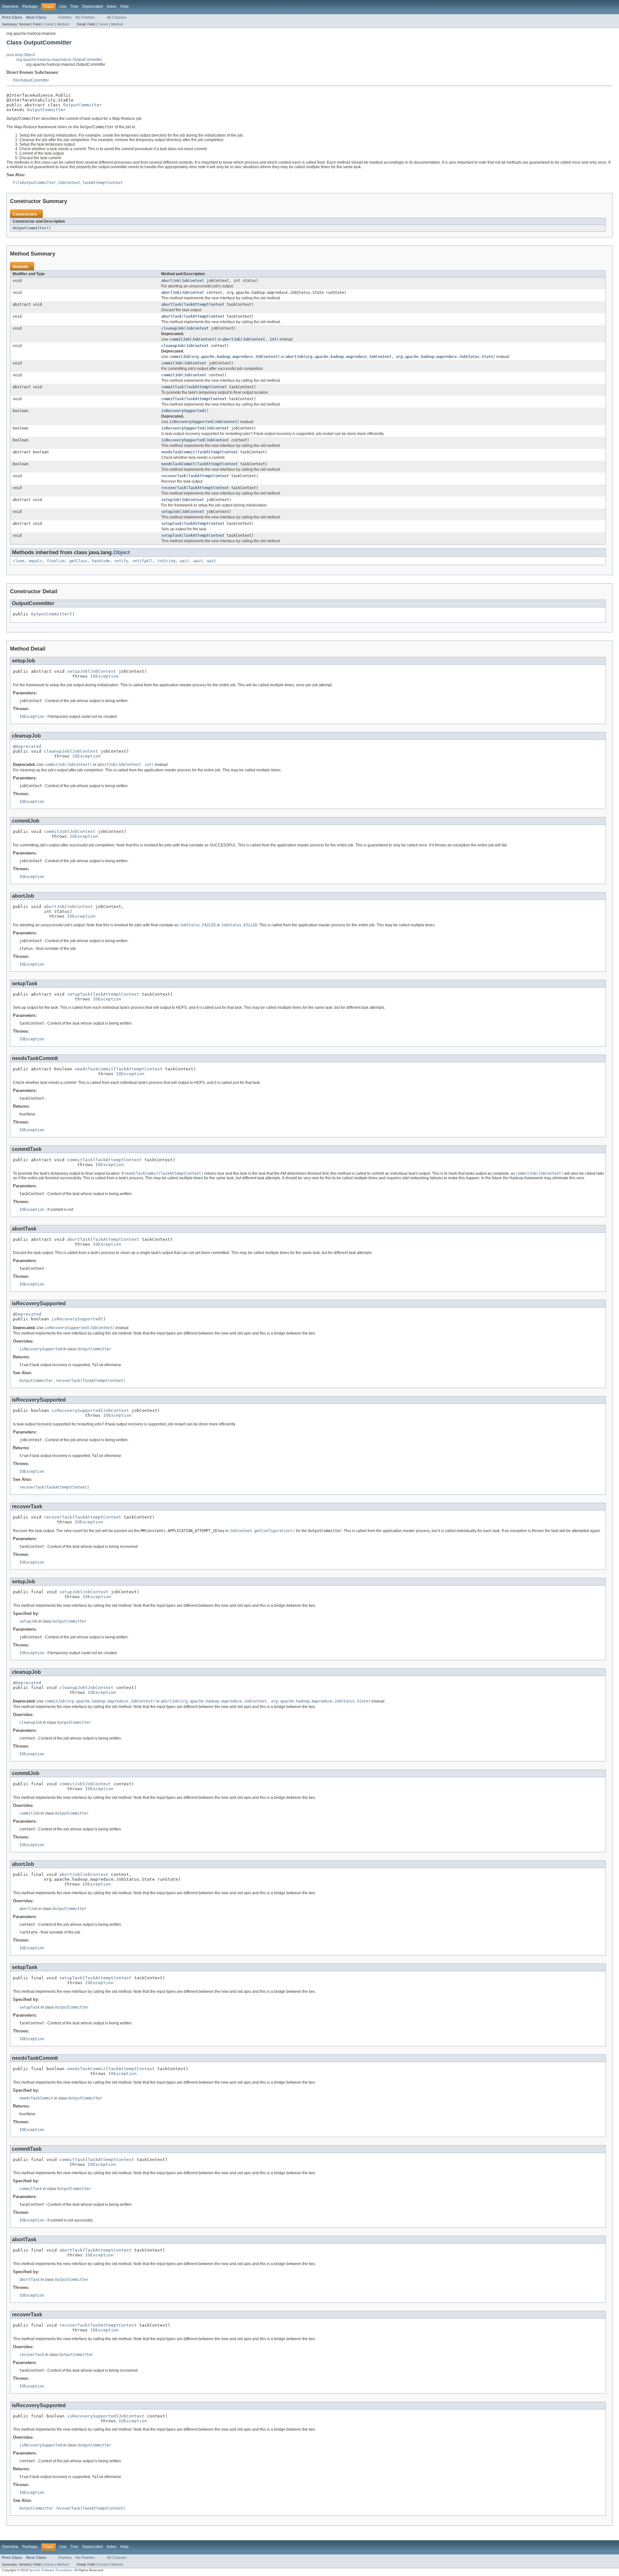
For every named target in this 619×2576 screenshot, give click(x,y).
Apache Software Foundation (51, 2570)
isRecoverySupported (183, 411)
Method (63, 24)
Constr (49, 24)
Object (122, 552)
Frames (65, 17)
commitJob (171, 363)
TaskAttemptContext (204, 304)
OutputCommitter (83, 105)
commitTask (172, 387)
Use (63, 6)
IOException (104, 676)
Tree (74, 6)
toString (166, 561)
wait (184, 561)
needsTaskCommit (178, 452)
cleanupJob (172, 328)
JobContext (193, 281)
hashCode (101, 561)
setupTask (171, 524)
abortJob (170, 281)
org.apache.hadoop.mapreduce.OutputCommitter (59, 60)
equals (35, 561)
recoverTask (174, 476)
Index (112, 6)
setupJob (170, 500)
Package (30, 6)
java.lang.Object (21, 55)
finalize (56, 561)
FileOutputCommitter (31, 80)
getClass (78, 561)
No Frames (85, 17)
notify (121, 561)
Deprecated (93, 6)
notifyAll (143, 561)
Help (124, 6)
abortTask (171, 304)
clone (19, 561)
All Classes (117, 17)
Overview (10, 6)
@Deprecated (27, 746)
